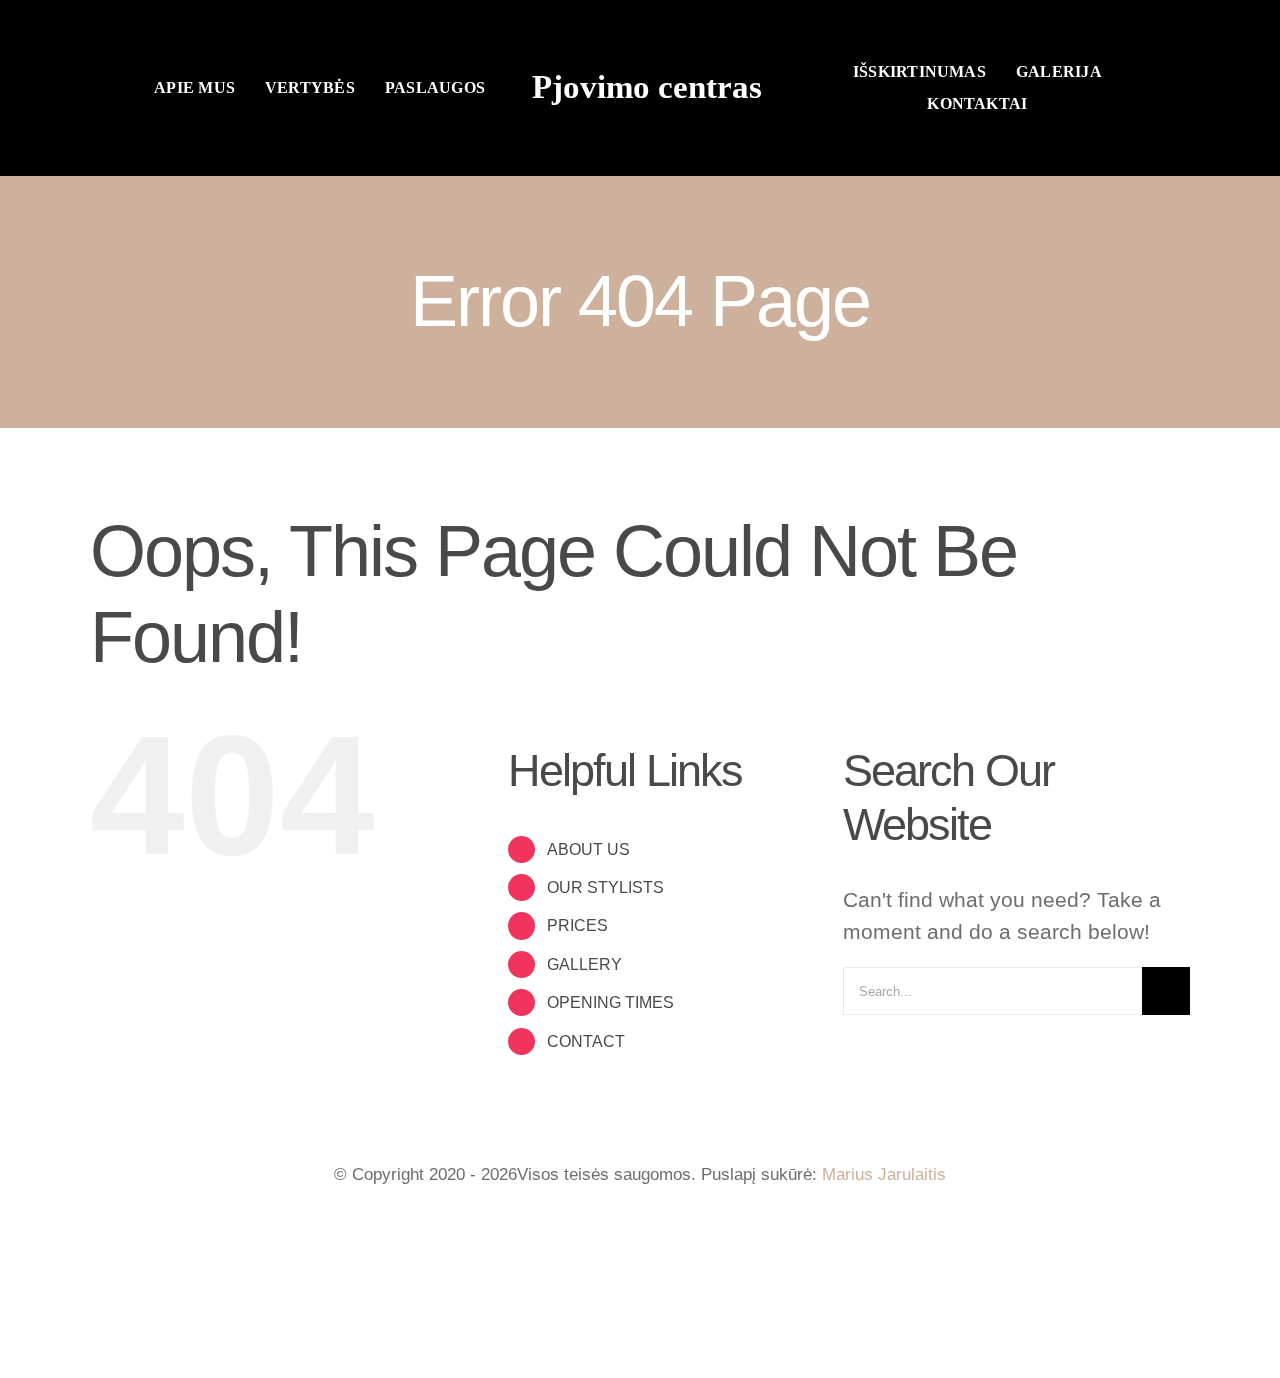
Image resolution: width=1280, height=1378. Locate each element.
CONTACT (586, 1041)
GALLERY (584, 964)
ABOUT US (588, 849)
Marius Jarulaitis (884, 1174)
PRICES (577, 925)
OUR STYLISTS (605, 887)
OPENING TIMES (610, 1002)
